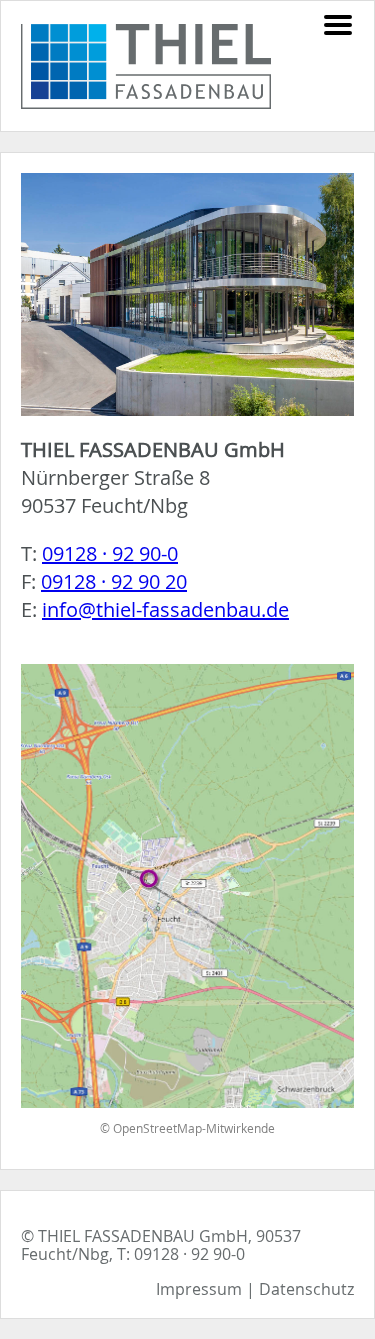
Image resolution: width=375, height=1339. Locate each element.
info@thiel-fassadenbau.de (165, 609)
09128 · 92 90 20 (114, 581)
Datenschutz (306, 1289)
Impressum (199, 1289)
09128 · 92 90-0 (110, 553)
